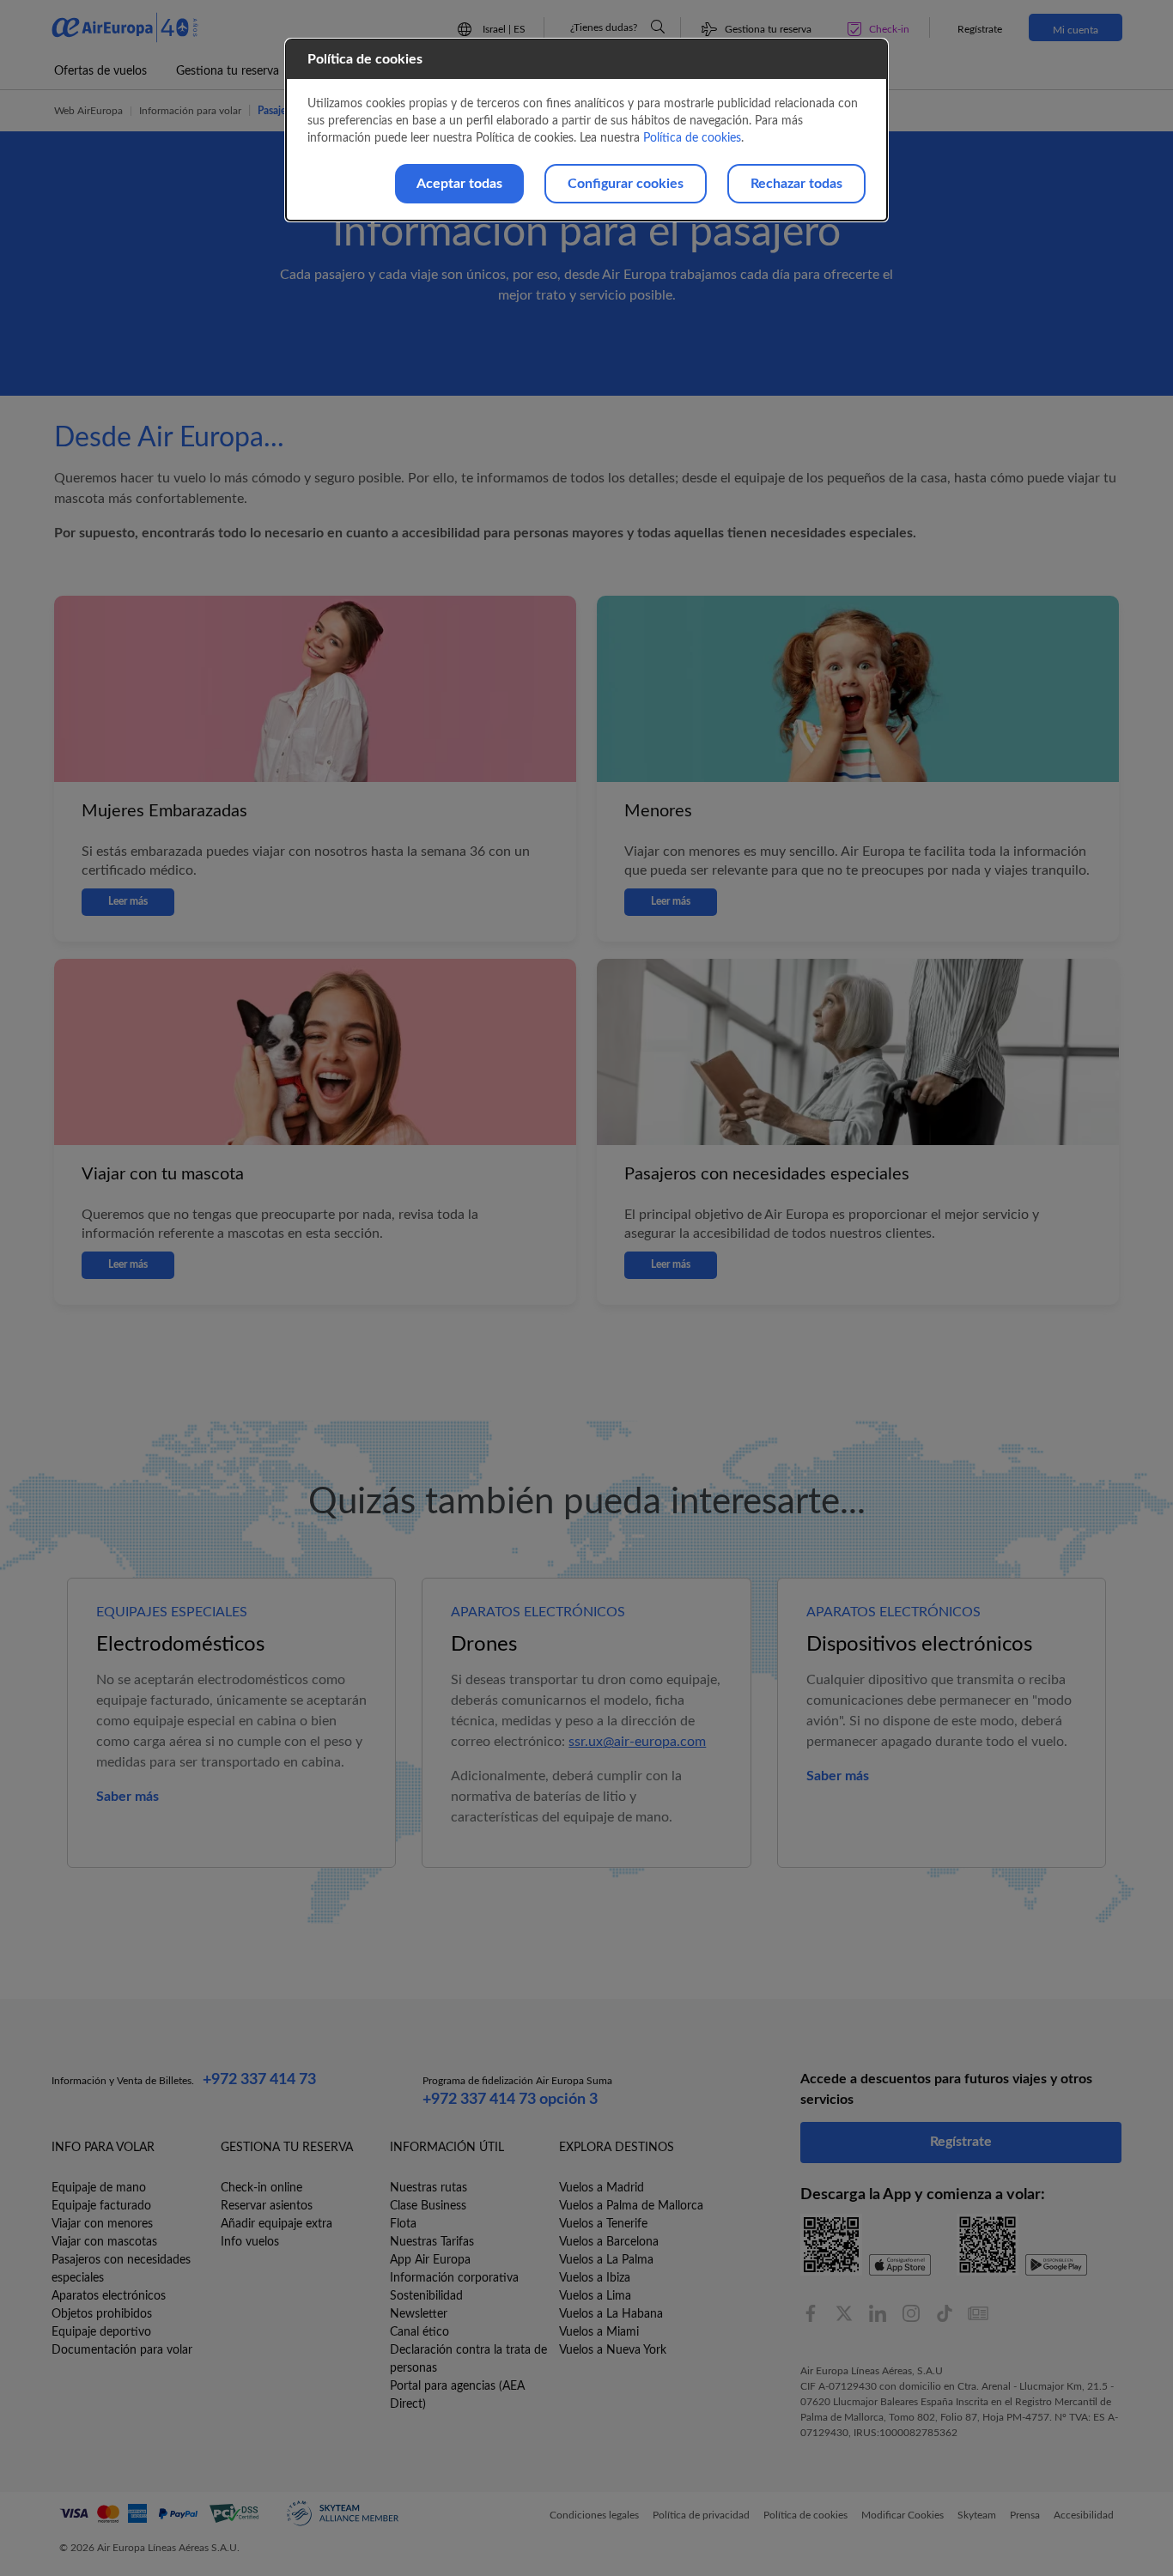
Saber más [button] (128, 1797)
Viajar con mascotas (104, 2242)
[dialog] (586, 130)
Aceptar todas (459, 184)
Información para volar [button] (190, 111)
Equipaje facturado (101, 2206)
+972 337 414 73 (259, 2080)
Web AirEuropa (88, 111)
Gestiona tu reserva (228, 71)
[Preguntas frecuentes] (658, 27)
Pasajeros (279, 111)
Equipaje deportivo (101, 2332)
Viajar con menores (102, 2224)
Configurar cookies (626, 184)
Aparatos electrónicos (109, 2296)
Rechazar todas (796, 184)
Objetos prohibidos (102, 2314)
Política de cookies (692, 138)
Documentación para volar (122, 2350)
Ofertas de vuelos (100, 71)
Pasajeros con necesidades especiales (121, 2269)
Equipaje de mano (99, 2188)
